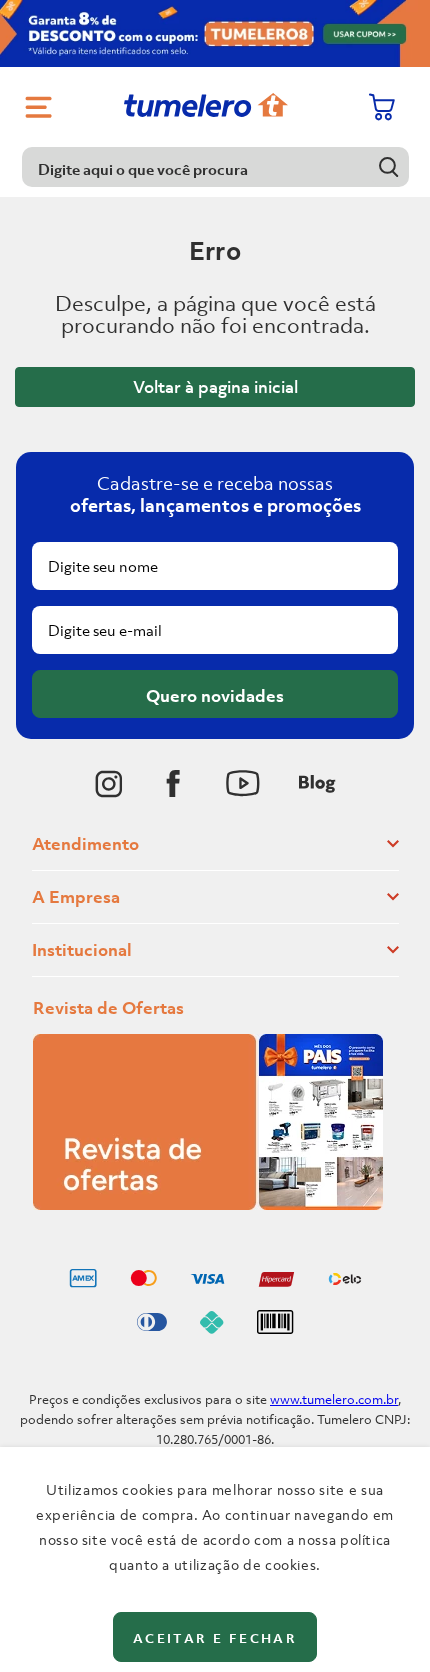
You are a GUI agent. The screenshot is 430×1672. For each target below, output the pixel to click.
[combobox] (215, 167)
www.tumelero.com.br (334, 1399)
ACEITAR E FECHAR (215, 1638)
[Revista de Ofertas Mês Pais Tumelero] (208, 1204)
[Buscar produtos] (389, 166)
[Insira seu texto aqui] (109, 784)
